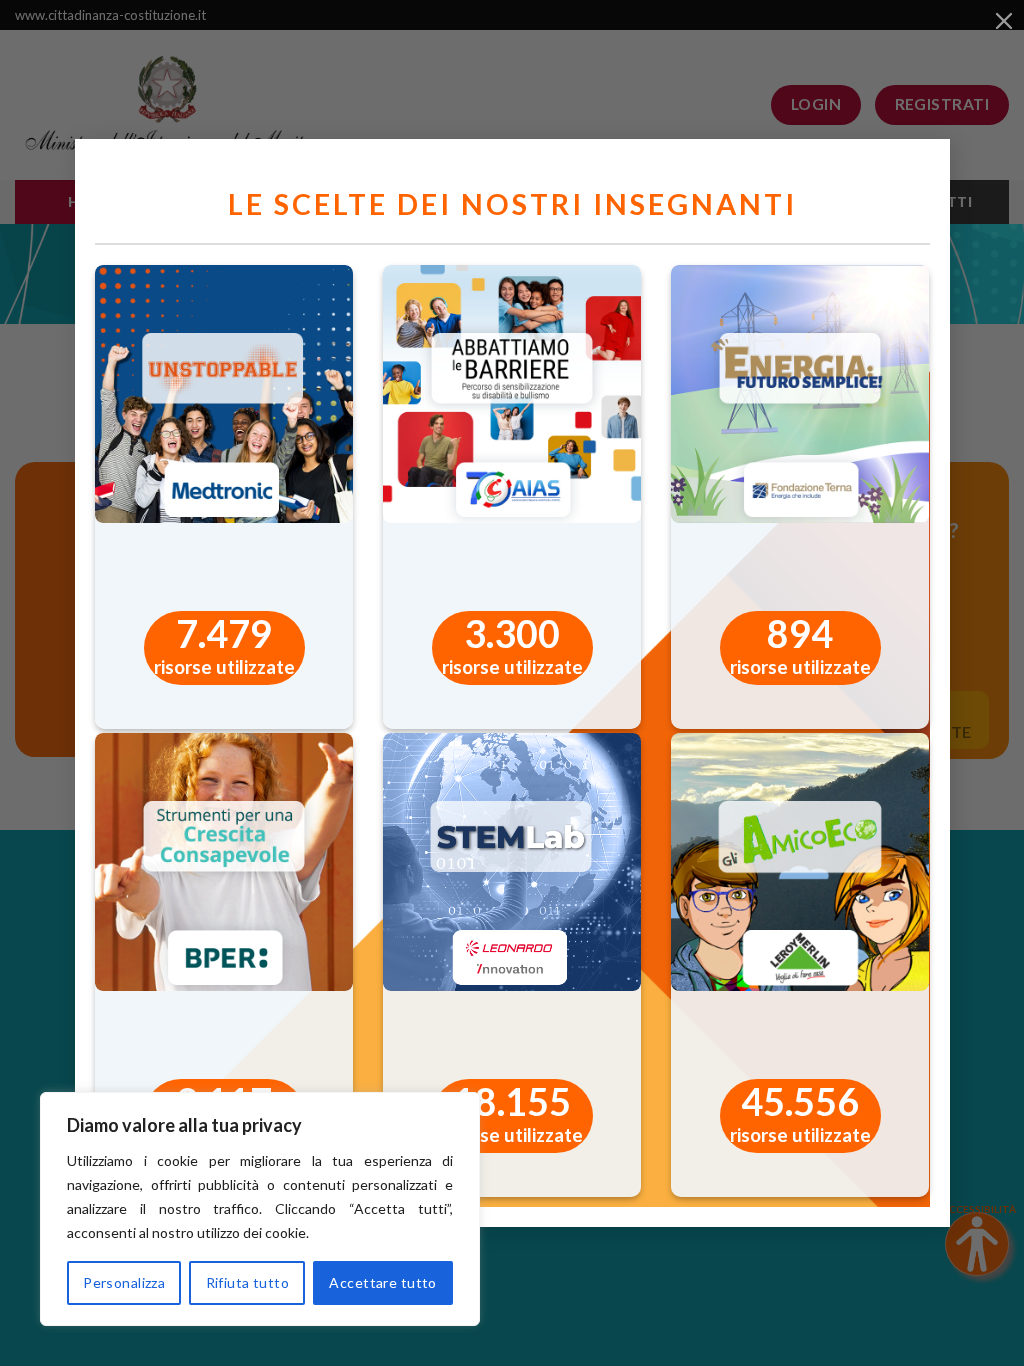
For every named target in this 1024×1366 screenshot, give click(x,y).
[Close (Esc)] (1004, 20)
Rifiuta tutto (247, 1282)
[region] (260, 1209)
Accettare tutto (382, 1282)
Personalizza (124, 1282)
